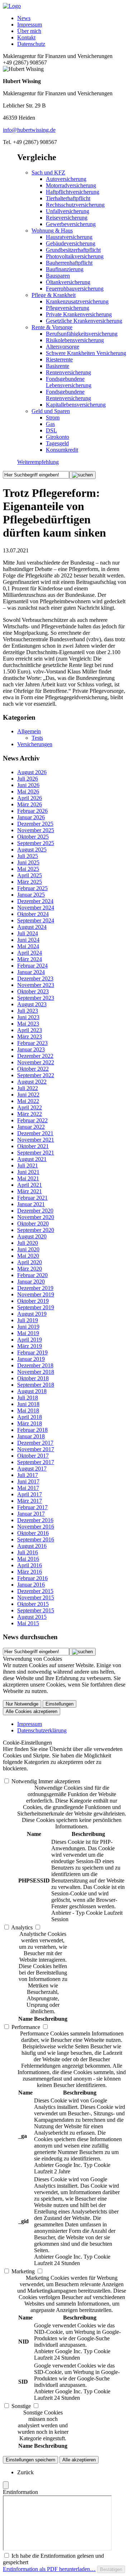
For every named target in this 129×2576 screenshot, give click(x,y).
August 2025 (32, 850)
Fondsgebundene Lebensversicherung (69, 382)
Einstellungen (59, 1704)
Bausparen (58, 276)
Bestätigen (111, 2569)
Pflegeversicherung (68, 308)
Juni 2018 (28, 1404)
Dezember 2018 (35, 1365)
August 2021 (32, 1159)
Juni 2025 (28, 862)
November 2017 (36, 1449)
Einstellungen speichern (30, 2460)
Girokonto (58, 437)
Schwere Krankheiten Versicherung (86, 353)
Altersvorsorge (63, 347)
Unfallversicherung (68, 211)
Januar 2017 (31, 1514)
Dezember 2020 (35, 1211)
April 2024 (30, 953)
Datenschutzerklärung (42, 1730)
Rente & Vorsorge (52, 327)
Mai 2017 (28, 1488)
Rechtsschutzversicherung (75, 205)
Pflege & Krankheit (54, 295)
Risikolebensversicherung (75, 340)
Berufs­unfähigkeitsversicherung (82, 334)
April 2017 (30, 1494)
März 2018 (30, 1423)
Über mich (29, 31)
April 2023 (30, 1030)
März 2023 (30, 1037)
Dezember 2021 (35, 1133)
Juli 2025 (28, 856)
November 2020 (36, 1217)
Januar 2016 (31, 1585)
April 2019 (30, 1340)
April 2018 (30, 1417)
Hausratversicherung (69, 237)
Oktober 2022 (33, 1069)
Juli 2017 (28, 1475)
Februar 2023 (32, 1043)
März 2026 (30, 804)
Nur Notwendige (22, 1704)
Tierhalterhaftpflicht (68, 198)
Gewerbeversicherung (71, 224)
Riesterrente (59, 359)
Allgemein (29, 731)
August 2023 (32, 1004)
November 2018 (36, 1372)
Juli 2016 (28, 1552)
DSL (51, 430)
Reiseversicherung (67, 218)
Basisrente (58, 366)
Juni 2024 (28, 940)
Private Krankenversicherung (79, 314)
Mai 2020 (28, 1256)
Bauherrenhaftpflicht (69, 263)
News (24, 18)
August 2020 (32, 1236)
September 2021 (36, 1153)
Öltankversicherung (68, 282)
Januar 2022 (31, 1127)
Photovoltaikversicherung (75, 256)
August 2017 (32, 1469)
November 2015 (36, 1598)
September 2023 (36, 998)
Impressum (30, 25)
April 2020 (30, 1262)
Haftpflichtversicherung (73, 192)
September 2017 (36, 1462)
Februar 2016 (32, 1578)
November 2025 (36, 830)
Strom (53, 418)
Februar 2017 (32, 1507)
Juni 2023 (28, 1017)
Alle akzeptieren (79, 2460)
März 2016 (30, 1572)
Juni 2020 (28, 1249)
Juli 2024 (28, 933)
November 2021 (36, 1140)
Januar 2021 (31, 1204)
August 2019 (32, 1314)
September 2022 (36, 1075)
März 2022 (30, 1114)
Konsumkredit (62, 450)
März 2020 (30, 1269)
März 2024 (30, 959)
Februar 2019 (32, 1352)
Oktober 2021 (33, 1146)
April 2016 (30, 1565)
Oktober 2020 (33, 1224)
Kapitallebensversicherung (76, 405)
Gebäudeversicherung (71, 243)
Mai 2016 (28, 1559)
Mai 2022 (28, 1101)
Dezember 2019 (35, 1288)
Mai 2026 (28, 791)
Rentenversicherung (68, 372)
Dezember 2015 (35, 1591)
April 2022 (30, 1107)
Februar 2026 (32, 811)
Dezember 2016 (35, 1520)
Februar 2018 (32, 1430)
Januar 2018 (31, 1436)
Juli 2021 (28, 1165)
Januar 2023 (31, 1049)
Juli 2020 (28, 1243)
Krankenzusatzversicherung (77, 301)
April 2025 (30, 875)
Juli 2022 (28, 1088)
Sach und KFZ (48, 172)
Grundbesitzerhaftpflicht (73, 250)
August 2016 (32, 1546)
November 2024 (36, 908)
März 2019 (30, 1346)
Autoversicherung (66, 179)
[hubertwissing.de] (12, 6)
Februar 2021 (32, 1198)
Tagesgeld (57, 443)
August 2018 (32, 1391)
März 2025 (30, 882)
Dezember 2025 (35, 824)
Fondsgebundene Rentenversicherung (68, 395)
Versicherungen (35, 744)
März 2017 (30, 1501)
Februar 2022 (32, 1120)
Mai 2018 (28, 1411)
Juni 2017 (28, 1481)
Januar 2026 (31, 817)
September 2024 (36, 920)
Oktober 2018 (33, 1378)
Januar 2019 (31, 1359)
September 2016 (36, 1539)
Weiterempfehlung (38, 462)
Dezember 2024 (35, 901)
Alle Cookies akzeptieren (32, 1711)
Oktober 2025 (33, 837)
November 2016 (36, 1527)
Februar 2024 (32, 966)
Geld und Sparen (51, 411)
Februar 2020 (32, 1275)
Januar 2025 (31, 895)
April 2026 (30, 798)
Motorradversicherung (71, 185)
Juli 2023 (28, 1011)
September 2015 (36, 1610)
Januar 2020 (31, 1282)
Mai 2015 (28, 1623)
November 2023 (36, 985)
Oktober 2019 (33, 1301)
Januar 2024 (31, 972)
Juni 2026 (28, 785)
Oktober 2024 (33, 914)
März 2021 (30, 1191)
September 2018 (36, 1385)
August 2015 (32, 1617)
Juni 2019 (28, 1327)
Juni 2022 (28, 1095)
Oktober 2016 (33, 1533)
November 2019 (36, 1294)
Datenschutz (31, 44)
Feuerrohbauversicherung (75, 289)
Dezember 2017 (35, 1443)
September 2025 (36, 843)
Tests (37, 738)
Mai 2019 (28, 1333)
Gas (50, 424)
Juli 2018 (28, 1398)
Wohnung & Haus (52, 231)
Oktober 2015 (33, 1604)
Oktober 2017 (33, 1456)
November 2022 (36, 1062)
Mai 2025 (28, 869)
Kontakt (26, 37)
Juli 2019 (28, 1320)
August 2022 (32, 1082)
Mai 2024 (28, 946)
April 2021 (30, 1185)
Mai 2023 (28, 1024)
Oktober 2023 (33, 991)
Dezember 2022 (35, 1056)
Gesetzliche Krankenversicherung (84, 321)
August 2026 (32, 772)
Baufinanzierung (65, 269)
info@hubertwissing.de (29, 130)
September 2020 (36, 1230)
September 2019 (36, 1307)
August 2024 (32, 927)
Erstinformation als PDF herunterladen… (49, 2569)
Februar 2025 (32, 888)
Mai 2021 (28, 1178)
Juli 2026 (28, 779)
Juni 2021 (28, 1172)
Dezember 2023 (35, 978)
